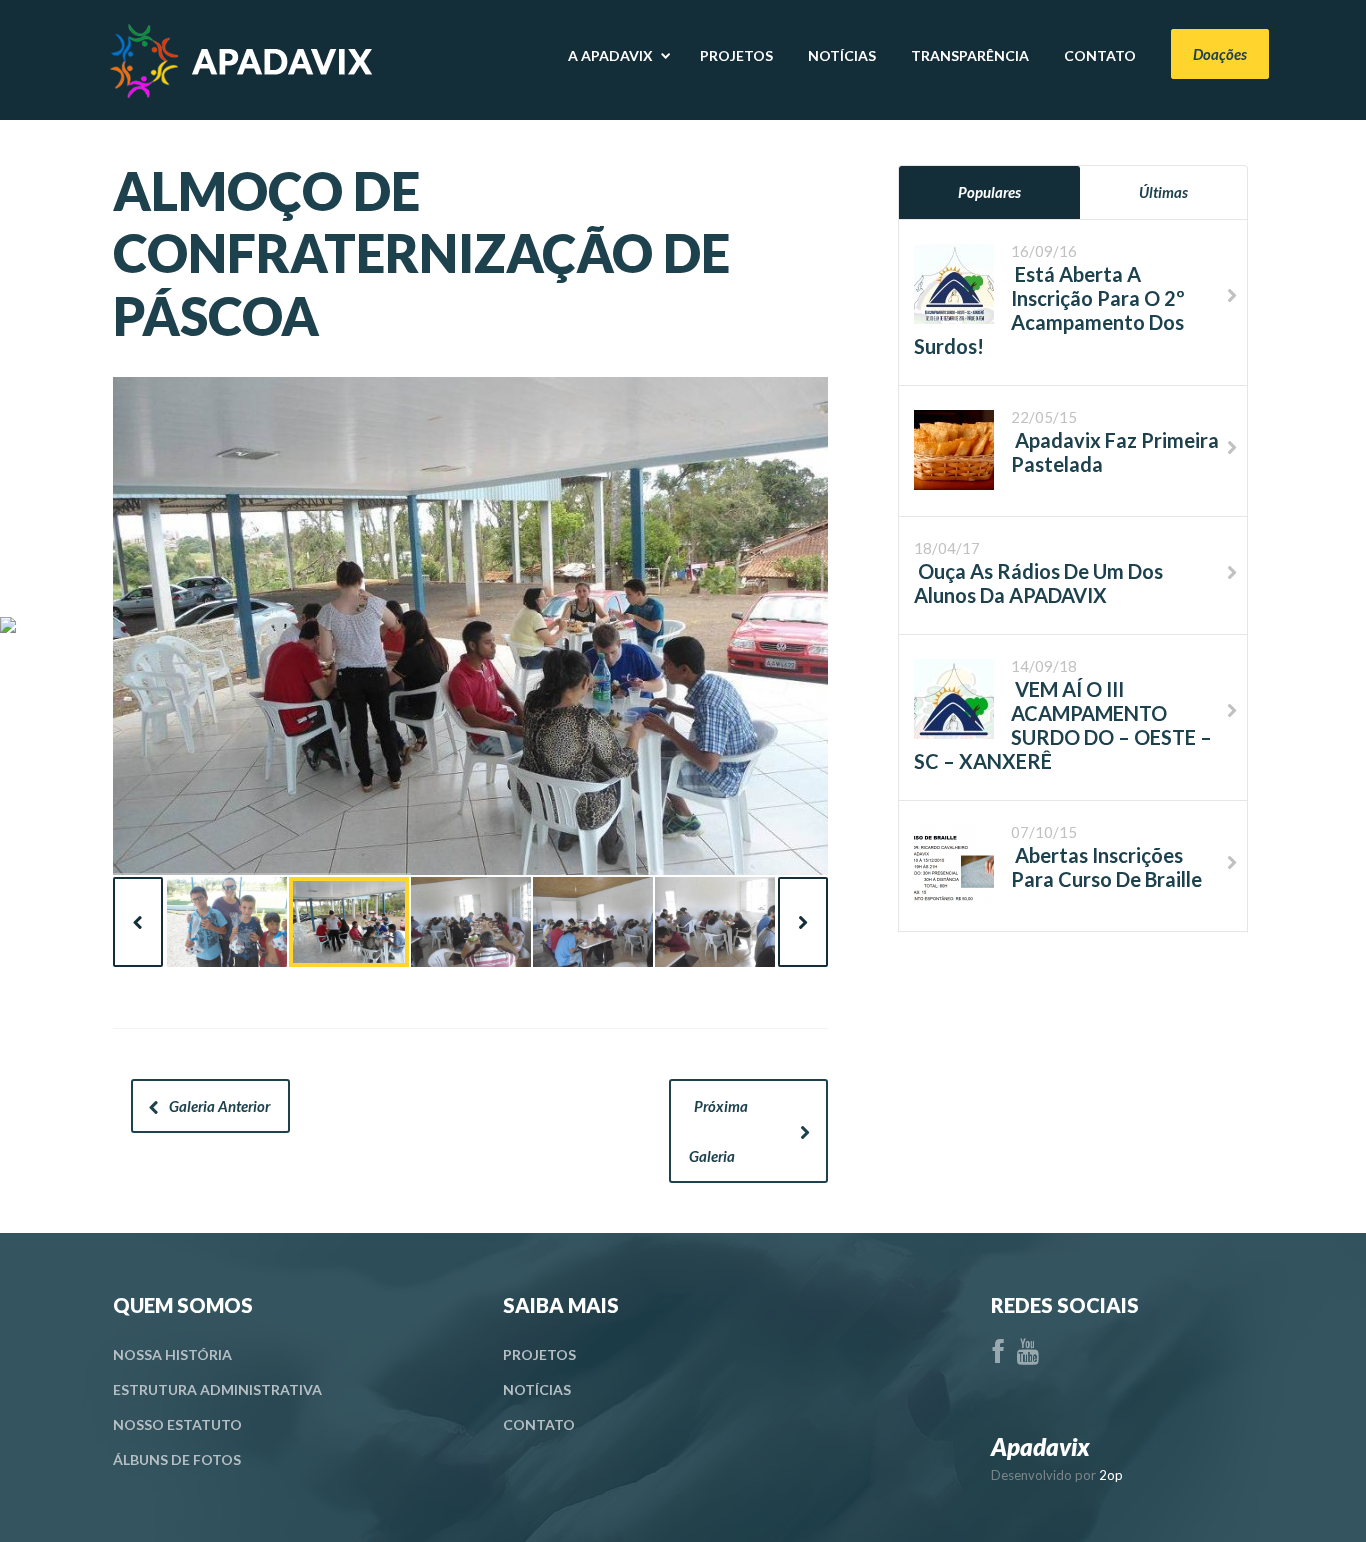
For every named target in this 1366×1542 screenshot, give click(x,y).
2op (1111, 1475)
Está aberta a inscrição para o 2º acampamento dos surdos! (1049, 310)
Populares (989, 192)
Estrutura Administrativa (217, 1389)
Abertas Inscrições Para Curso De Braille (1106, 867)
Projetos (539, 1354)
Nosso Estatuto (177, 1424)
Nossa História (172, 1354)
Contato (539, 1424)
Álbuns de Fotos (177, 1459)
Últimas (1163, 192)
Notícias (537, 1389)
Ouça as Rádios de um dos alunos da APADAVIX (1038, 583)
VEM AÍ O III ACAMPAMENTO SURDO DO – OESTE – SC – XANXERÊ (1063, 725)
